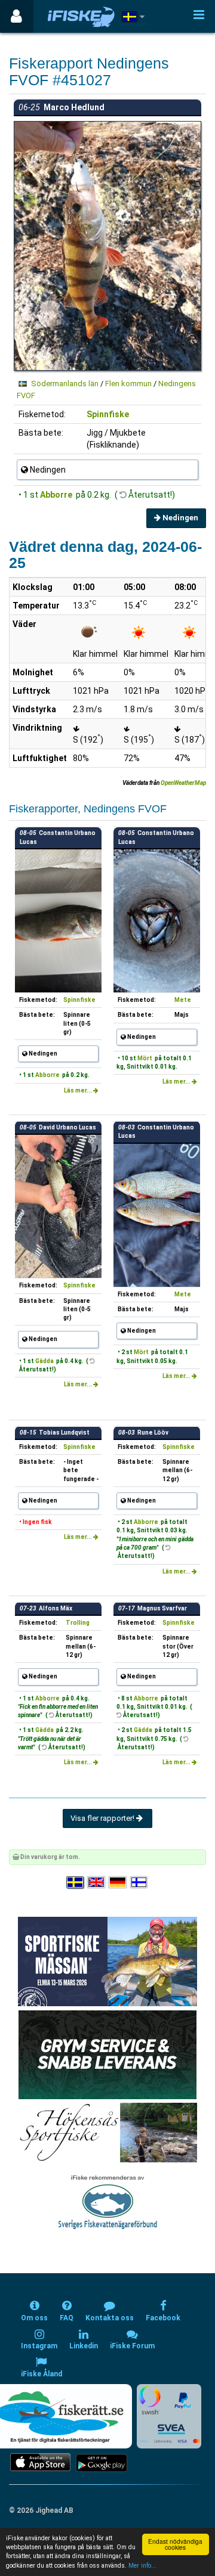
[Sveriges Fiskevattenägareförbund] (108, 2201)
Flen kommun (128, 384)
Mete (183, 1000)
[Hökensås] (108, 2132)
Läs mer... (79, 1090)
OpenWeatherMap (183, 783)
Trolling (78, 1623)
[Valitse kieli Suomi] (140, 1883)
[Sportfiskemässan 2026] (107, 1961)
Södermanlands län (65, 384)
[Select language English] (97, 1883)
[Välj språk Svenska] (76, 1883)
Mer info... (142, 2566)
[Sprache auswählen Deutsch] (118, 1883)
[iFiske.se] (81, 16)
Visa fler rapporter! (103, 1818)
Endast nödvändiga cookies (175, 2544)
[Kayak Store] (107, 2054)
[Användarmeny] (16, 16)
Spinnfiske (108, 414)
